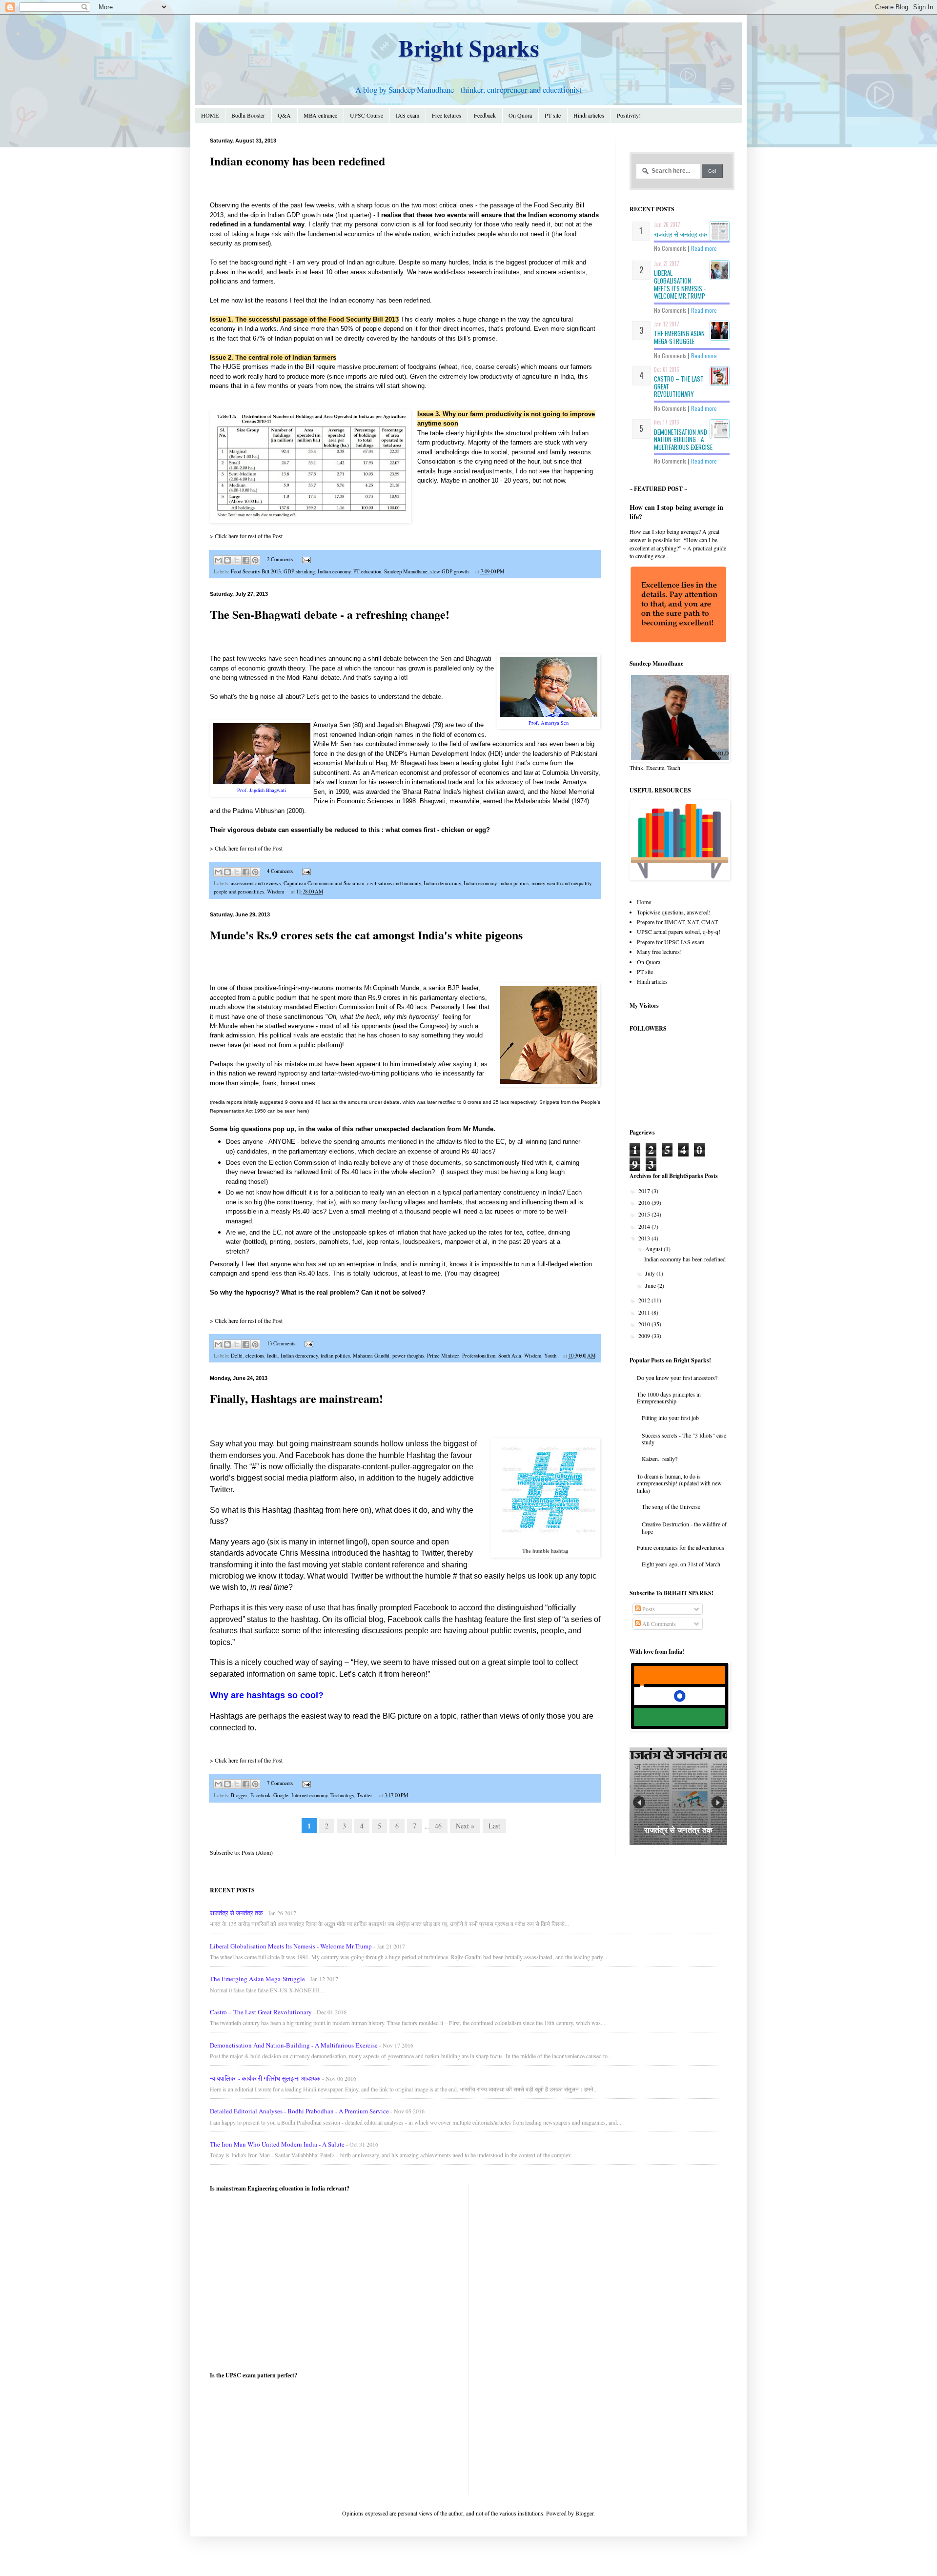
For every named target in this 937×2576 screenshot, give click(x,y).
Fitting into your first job (670, 1418)
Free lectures (447, 115)
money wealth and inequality (561, 883)
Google (281, 1795)
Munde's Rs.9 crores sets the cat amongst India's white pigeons (366, 935)
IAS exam (407, 115)
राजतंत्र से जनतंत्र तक (681, 234)
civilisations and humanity (394, 883)
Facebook (260, 1795)
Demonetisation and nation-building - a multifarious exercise (683, 439)
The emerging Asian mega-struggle (679, 337)
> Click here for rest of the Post (246, 536)
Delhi (237, 1356)
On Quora (520, 115)
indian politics (514, 883)
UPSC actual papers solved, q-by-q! (679, 932)
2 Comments (280, 559)
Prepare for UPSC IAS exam (671, 942)
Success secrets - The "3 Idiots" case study (684, 1439)
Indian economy (334, 571)
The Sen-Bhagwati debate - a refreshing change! (330, 614)
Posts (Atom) (257, 1852)
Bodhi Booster (248, 115)
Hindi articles (589, 115)
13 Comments (281, 1343)
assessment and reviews (256, 883)
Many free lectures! (659, 952)
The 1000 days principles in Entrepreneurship (669, 1398)
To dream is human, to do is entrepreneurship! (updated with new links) (679, 1483)
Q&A (284, 115)
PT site (553, 115)
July (651, 1273)
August (654, 1249)
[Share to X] (237, 560)
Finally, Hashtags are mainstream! (296, 1398)
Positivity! (629, 115)
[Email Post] (305, 559)
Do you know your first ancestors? (677, 1378)
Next (718, 1802)
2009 (645, 1336)
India (272, 1356)
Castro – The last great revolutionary (261, 2012)
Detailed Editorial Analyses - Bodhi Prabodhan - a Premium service (299, 2111)
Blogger (239, 1795)
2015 (645, 1214)
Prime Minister (443, 1356)
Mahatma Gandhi (371, 1356)
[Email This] (218, 560)
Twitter (365, 1795)
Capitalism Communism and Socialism (324, 883)
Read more (704, 248)
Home (644, 902)
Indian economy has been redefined (297, 161)
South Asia (510, 1356)
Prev (639, 1802)
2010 (645, 1324)
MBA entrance (320, 115)
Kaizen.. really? (660, 1459)
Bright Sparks (469, 47)
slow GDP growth (449, 571)
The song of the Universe (671, 1506)
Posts (648, 1609)
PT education (367, 571)
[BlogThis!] (227, 560)
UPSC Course (367, 115)
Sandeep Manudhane (406, 571)
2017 (645, 1191)
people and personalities (239, 892)
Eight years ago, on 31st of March (681, 1564)
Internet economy (309, 1795)
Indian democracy (442, 883)
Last (494, 1826)
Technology (342, 1795)
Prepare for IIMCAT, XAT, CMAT (677, 922)
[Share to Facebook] (246, 560)
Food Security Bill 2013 (256, 571)
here (302, 1111)
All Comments (658, 1623)
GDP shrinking (299, 571)
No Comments (670, 248)
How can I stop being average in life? (676, 512)
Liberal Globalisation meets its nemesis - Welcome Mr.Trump (680, 284)
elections (255, 1356)
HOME (210, 115)
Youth (550, 1356)
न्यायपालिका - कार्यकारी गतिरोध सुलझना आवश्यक (265, 2078)
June (651, 1285)
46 (438, 1826)
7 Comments (280, 1783)
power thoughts (408, 1356)
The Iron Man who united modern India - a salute (277, 2144)
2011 (645, 1312)
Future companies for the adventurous (681, 1547)
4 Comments (280, 871)
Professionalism (479, 1356)
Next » (465, 1826)
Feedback (485, 115)
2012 (645, 1300)
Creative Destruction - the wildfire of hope (684, 1527)
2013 (645, 1238)
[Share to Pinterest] (255, 560)
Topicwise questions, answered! (674, 912)
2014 (645, 1226)
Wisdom (275, 892)
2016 (645, 1202)
